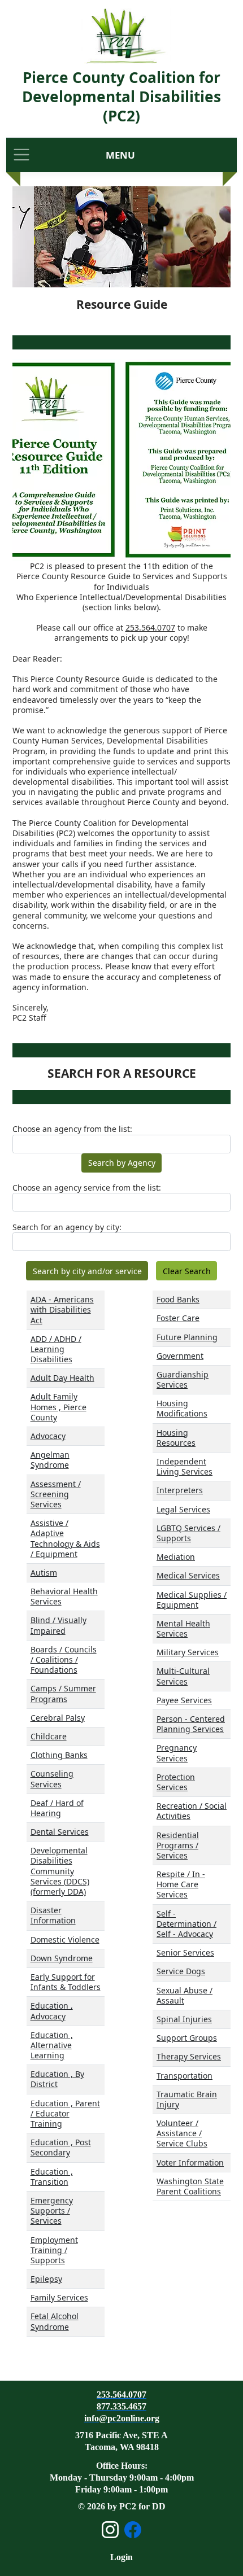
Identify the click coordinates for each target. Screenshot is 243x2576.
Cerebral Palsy (58, 1718)
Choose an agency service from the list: (87, 1188)
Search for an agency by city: (67, 1227)
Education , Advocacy (52, 2011)
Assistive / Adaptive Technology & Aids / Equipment (65, 1538)
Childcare (49, 1736)
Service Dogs (181, 1971)
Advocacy (48, 1436)
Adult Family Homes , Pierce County (58, 1407)
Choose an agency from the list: (72, 1129)
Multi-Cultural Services (183, 1676)
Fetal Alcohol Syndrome (55, 2321)
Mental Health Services (183, 1628)
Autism (44, 1573)
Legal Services (183, 1509)
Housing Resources (176, 1438)
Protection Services (176, 1782)
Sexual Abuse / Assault (185, 1995)
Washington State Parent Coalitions (190, 2186)
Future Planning (187, 1337)
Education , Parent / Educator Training (65, 2113)
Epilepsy (46, 2279)
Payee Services (184, 1700)
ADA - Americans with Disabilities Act (62, 1309)
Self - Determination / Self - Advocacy (186, 1924)
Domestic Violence (65, 1939)
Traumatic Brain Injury (187, 2099)
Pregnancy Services (177, 1753)
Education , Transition (52, 2177)
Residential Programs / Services (178, 1845)
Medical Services (188, 1575)
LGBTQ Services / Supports (188, 1533)
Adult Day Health (62, 1378)
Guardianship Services (183, 1379)
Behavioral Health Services (64, 1596)
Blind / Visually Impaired (58, 1625)
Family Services (59, 2297)
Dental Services (60, 1832)
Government (180, 1356)
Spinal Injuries (184, 2019)
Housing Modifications (182, 1408)
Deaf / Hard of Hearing (57, 1808)
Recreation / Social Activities (192, 1811)
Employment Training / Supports (54, 2250)
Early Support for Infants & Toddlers (66, 1982)
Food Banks (178, 1299)
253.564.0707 (150, 627)
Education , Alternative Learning (52, 2045)
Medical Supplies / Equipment (192, 1600)
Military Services (188, 1652)
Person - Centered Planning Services (191, 1724)
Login (121, 2557)
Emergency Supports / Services (52, 2210)
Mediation (176, 1557)
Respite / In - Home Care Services (181, 1884)
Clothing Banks (59, 1755)
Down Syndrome (62, 1958)
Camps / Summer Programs (63, 1693)
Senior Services (185, 1952)
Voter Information (190, 2162)
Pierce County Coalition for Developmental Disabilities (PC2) (121, 97)
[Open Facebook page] (133, 2530)
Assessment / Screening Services (56, 1494)
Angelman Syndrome (50, 1460)
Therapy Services (189, 2056)
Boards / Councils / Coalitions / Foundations (64, 1659)
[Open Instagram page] (110, 2530)
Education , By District (57, 2079)
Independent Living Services (185, 1466)
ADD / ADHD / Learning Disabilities (56, 1349)
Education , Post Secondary (61, 2147)
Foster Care (178, 1318)
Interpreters (180, 1490)
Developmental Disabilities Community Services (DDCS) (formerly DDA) (60, 1871)
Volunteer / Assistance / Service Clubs (182, 2133)
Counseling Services (52, 1779)
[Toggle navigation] (21, 155)
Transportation (185, 2076)
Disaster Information (53, 1915)
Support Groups (187, 2038)
